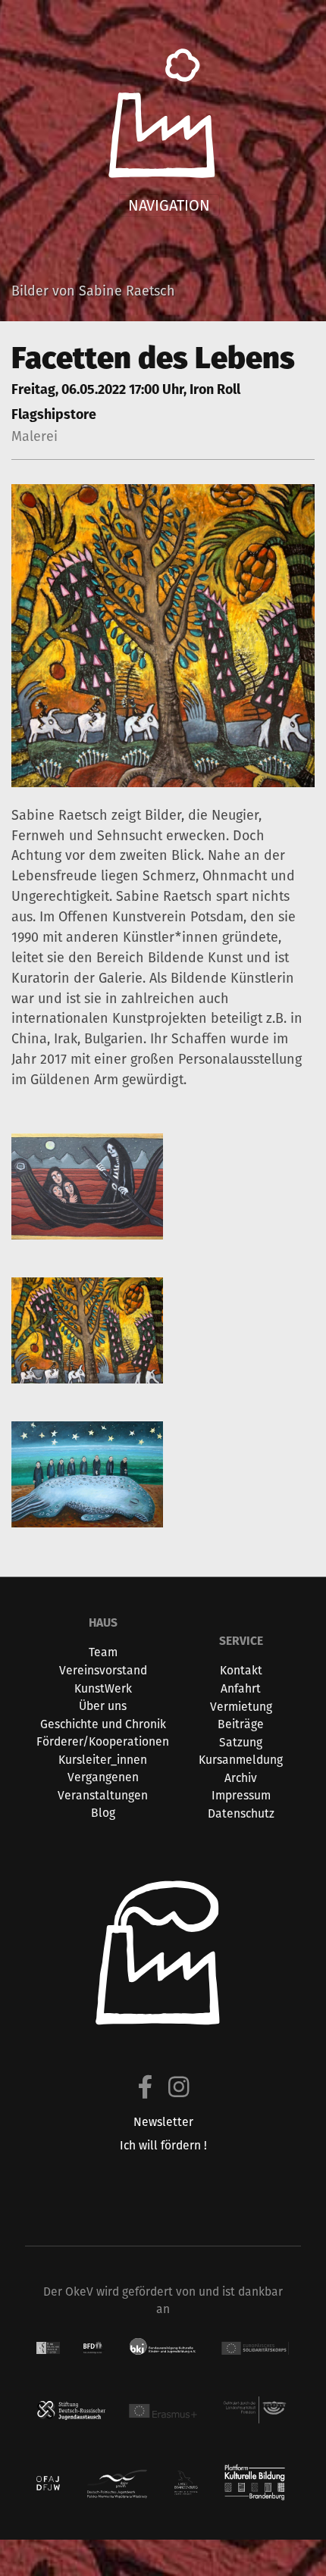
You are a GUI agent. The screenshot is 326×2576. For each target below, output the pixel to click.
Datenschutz (241, 1813)
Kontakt (241, 1670)
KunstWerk (103, 1688)
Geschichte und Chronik (103, 1724)
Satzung (241, 1742)
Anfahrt (241, 1688)
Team (103, 1652)
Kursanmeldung (241, 1760)
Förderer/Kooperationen (103, 1741)
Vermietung (241, 1707)
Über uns (103, 1706)
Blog (103, 1813)
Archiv (241, 1778)
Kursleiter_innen (103, 1760)
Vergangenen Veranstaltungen (103, 1786)
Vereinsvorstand (103, 1670)
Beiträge (241, 1724)
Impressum (241, 1795)
